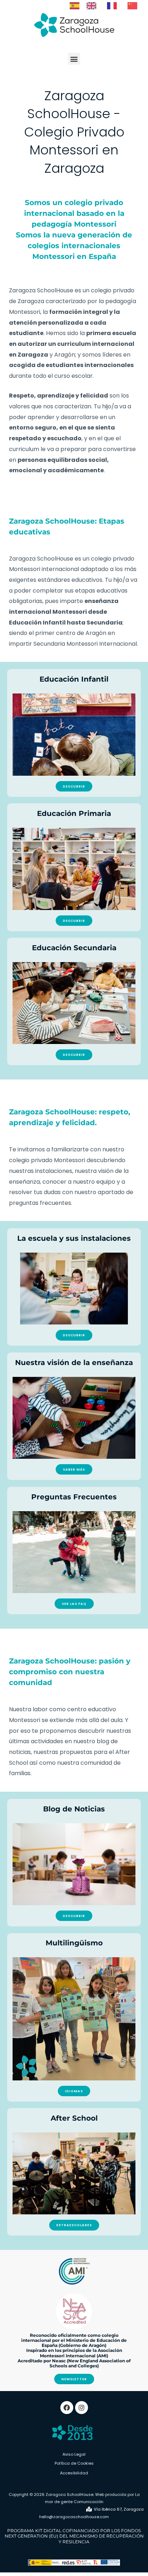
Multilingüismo (74, 1943)
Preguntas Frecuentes (74, 1497)
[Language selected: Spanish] (107, 5)
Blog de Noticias (74, 1809)
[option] (93, 6)
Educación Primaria (74, 813)
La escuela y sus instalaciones (74, 1238)
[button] (74, 59)
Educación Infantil (74, 679)
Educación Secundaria (74, 948)
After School (74, 2118)
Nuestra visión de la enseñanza (74, 1363)
